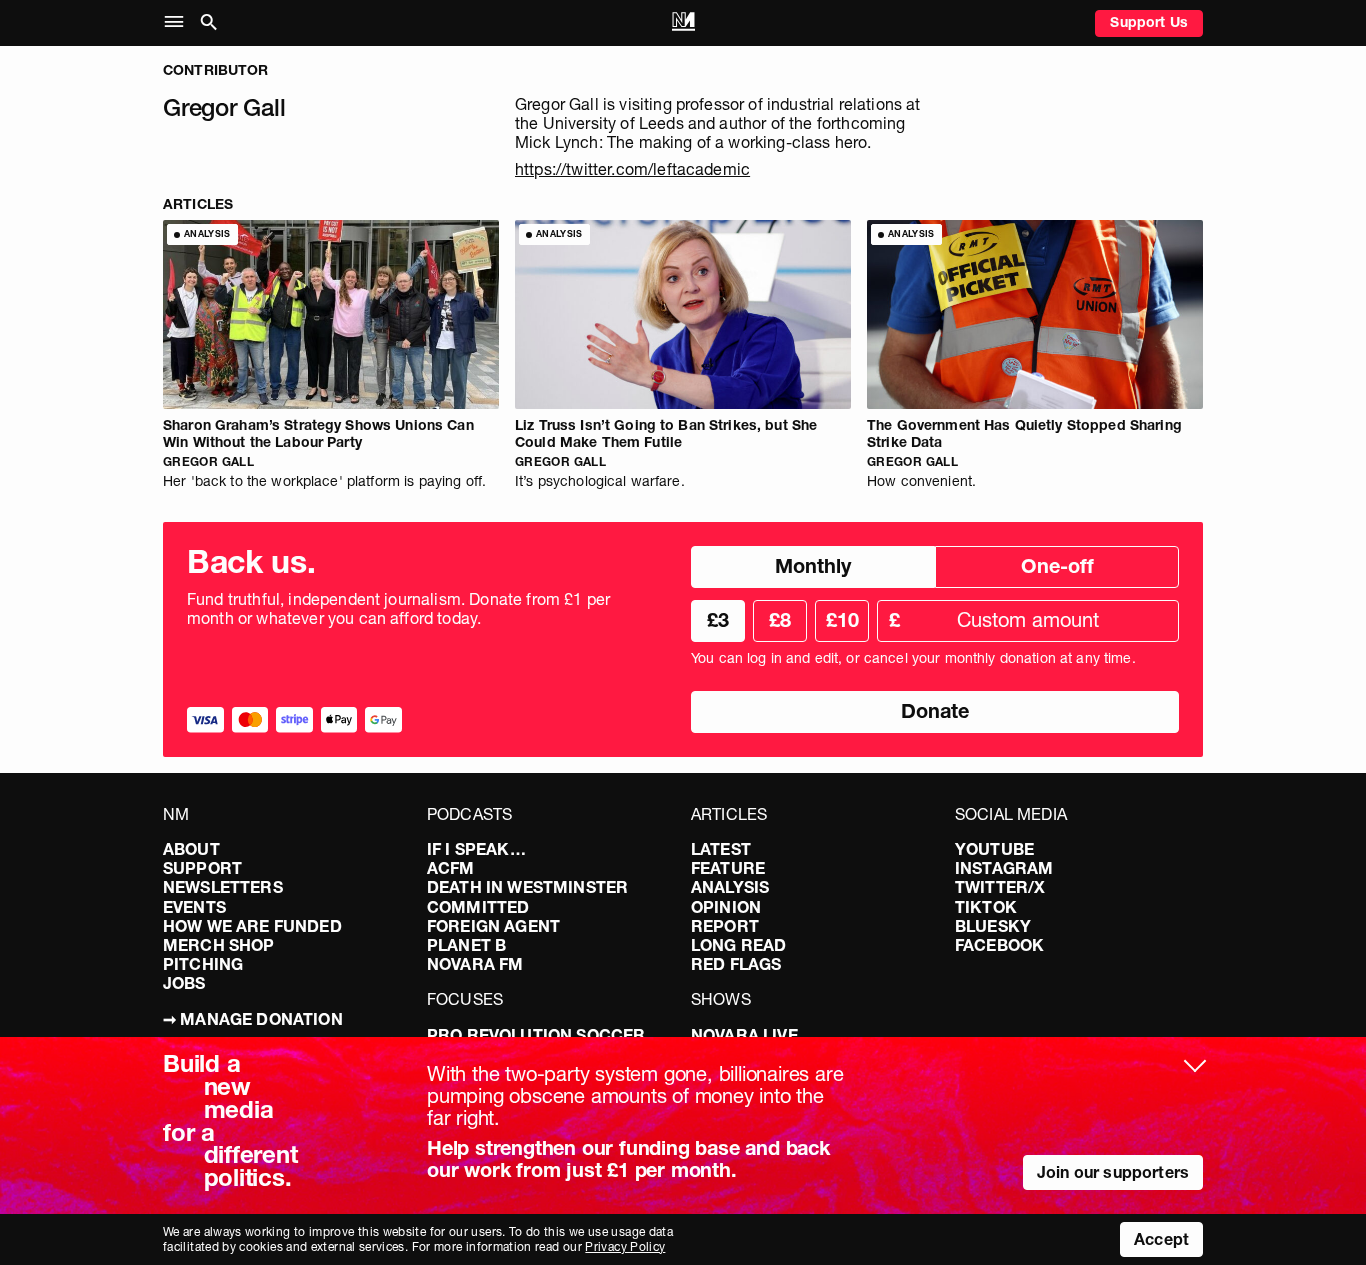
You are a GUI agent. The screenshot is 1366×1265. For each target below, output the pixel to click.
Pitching (203, 964)
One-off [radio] (1057, 566)
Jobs (184, 983)
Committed (478, 907)
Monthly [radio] (813, 566)
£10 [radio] (842, 620)
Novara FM (475, 964)
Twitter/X (1000, 887)
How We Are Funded (252, 926)
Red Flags (736, 964)
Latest (721, 849)
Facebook (999, 945)
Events (194, 907)
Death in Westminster (527, 887)
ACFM (451, 868)
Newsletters (223, 887)
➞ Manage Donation (253, 1019)
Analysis (730, 887)
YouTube (994, 849)
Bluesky (993, 926)
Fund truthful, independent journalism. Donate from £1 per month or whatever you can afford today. (398, 609)
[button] (178, 22)
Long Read (738, 945)
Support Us (1149, 22)
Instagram (1004, 868)
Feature (728, 868)
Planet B (466, 945)
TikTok (986, 907)
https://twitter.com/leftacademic (632, 169)
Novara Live (744, 1035)
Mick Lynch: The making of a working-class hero (691, 142)
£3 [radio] (718, 620)
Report (725, 926)
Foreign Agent (493, 926)
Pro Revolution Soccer (536, 1035)
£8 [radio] (780, 620)
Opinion (726, 907)
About (191, 849)
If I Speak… (476, 849)
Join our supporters (1113, 1172)
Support (202, 868)
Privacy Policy (625, 1246)
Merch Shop (219, 945)
